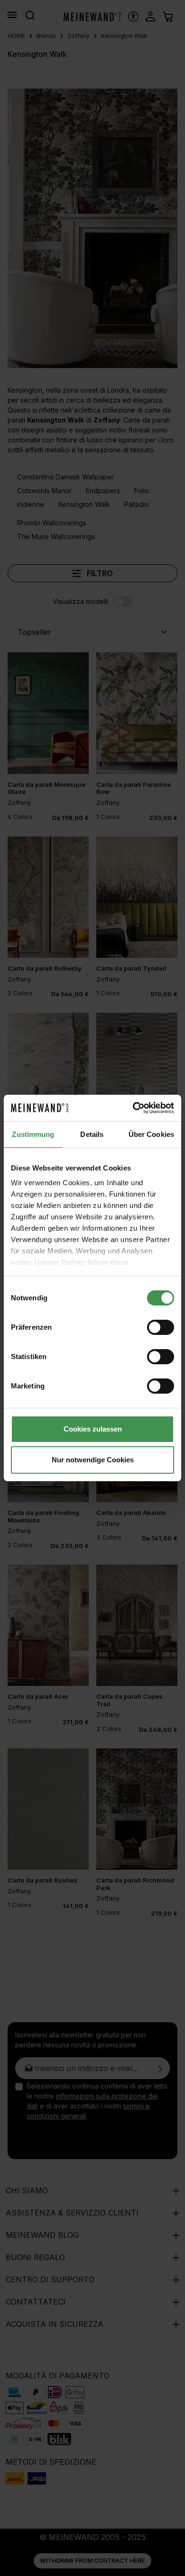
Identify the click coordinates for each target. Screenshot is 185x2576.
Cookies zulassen (93, 1429)
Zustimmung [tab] (33, 1134)
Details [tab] (92, 1134)
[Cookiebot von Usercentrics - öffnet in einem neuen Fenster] (133, 1108)
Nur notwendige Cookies (93, 1460)
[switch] (161, 1327)
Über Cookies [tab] (151, 1134)
